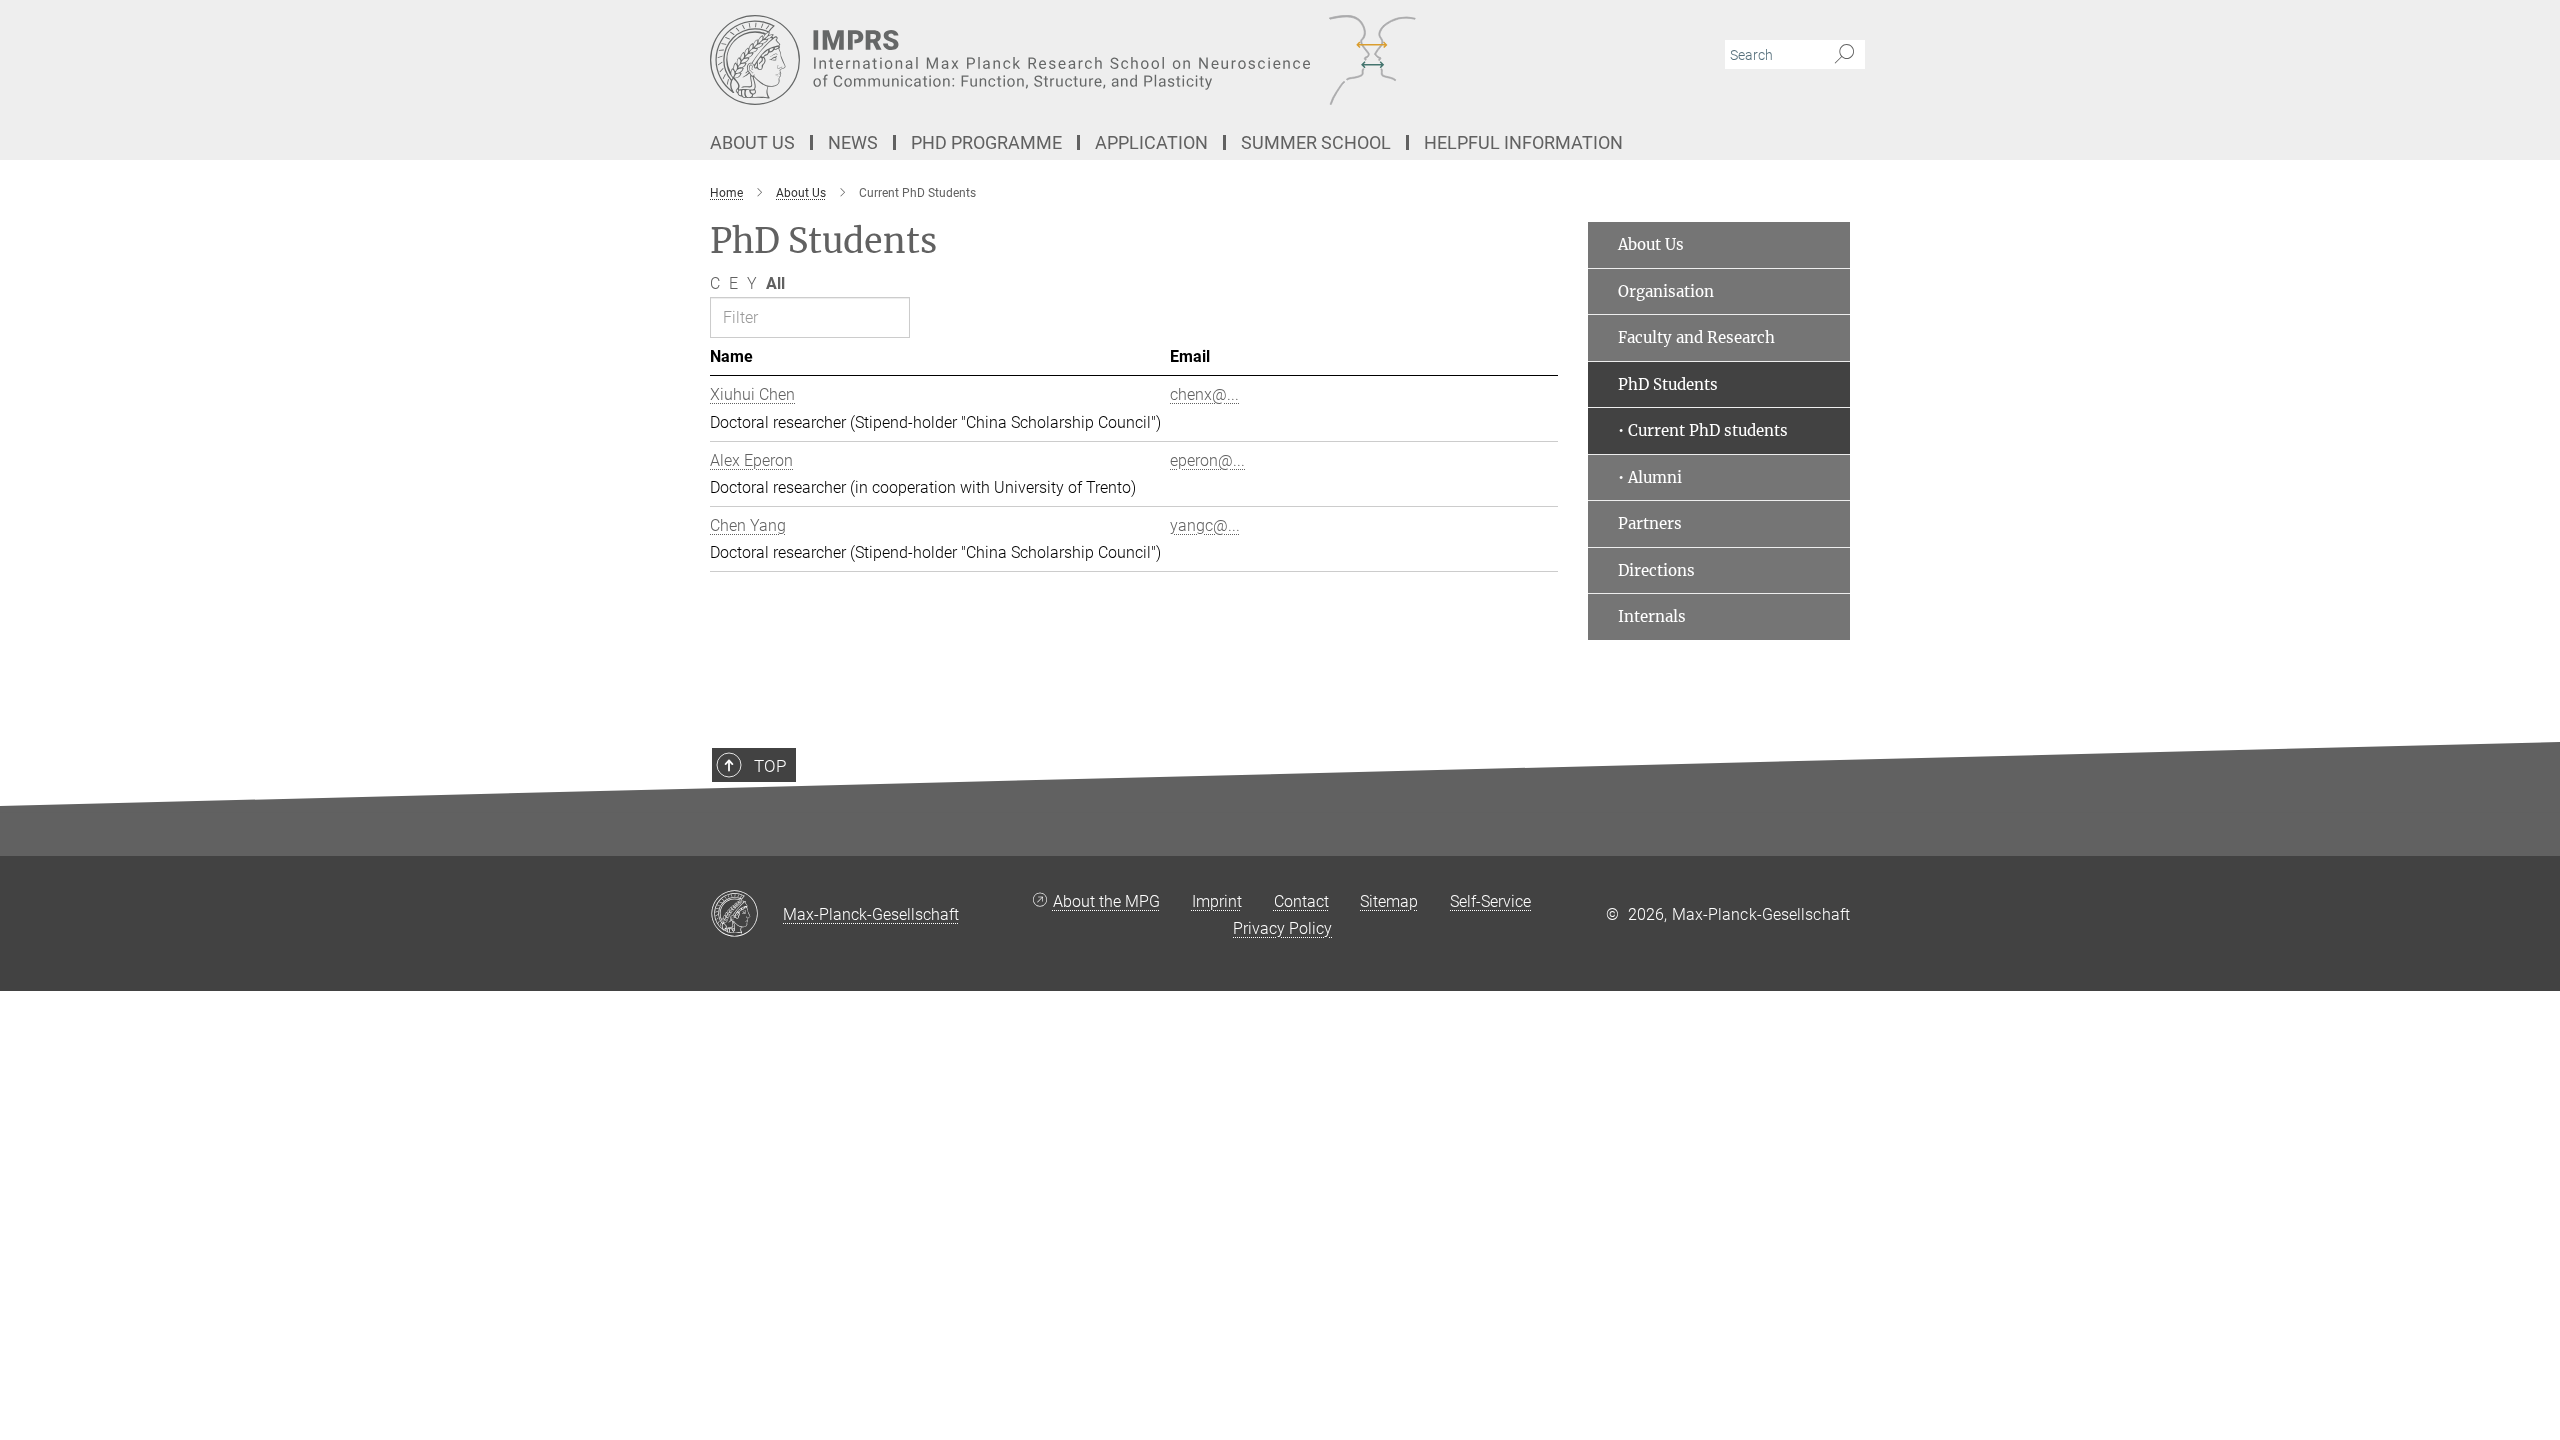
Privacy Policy (1282, 928)
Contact (1301, 901)
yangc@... (1205, 525)
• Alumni (1650, 477)
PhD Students (1668, 384)
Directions (1656, 570)
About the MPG (1106, 901)
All (775, 283)
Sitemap (1389, 901)
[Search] (1844, 55)
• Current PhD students (1703, 430)
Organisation (1666, 291)
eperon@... (1207, 460)
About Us (1651, 244)
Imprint (1217, 901)
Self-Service (1490, 901)
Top (770, 766)
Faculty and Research (1696, 337)
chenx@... (1204, 394)
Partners (1650, 523)
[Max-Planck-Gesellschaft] (746, 915)
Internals (1652, 616)
